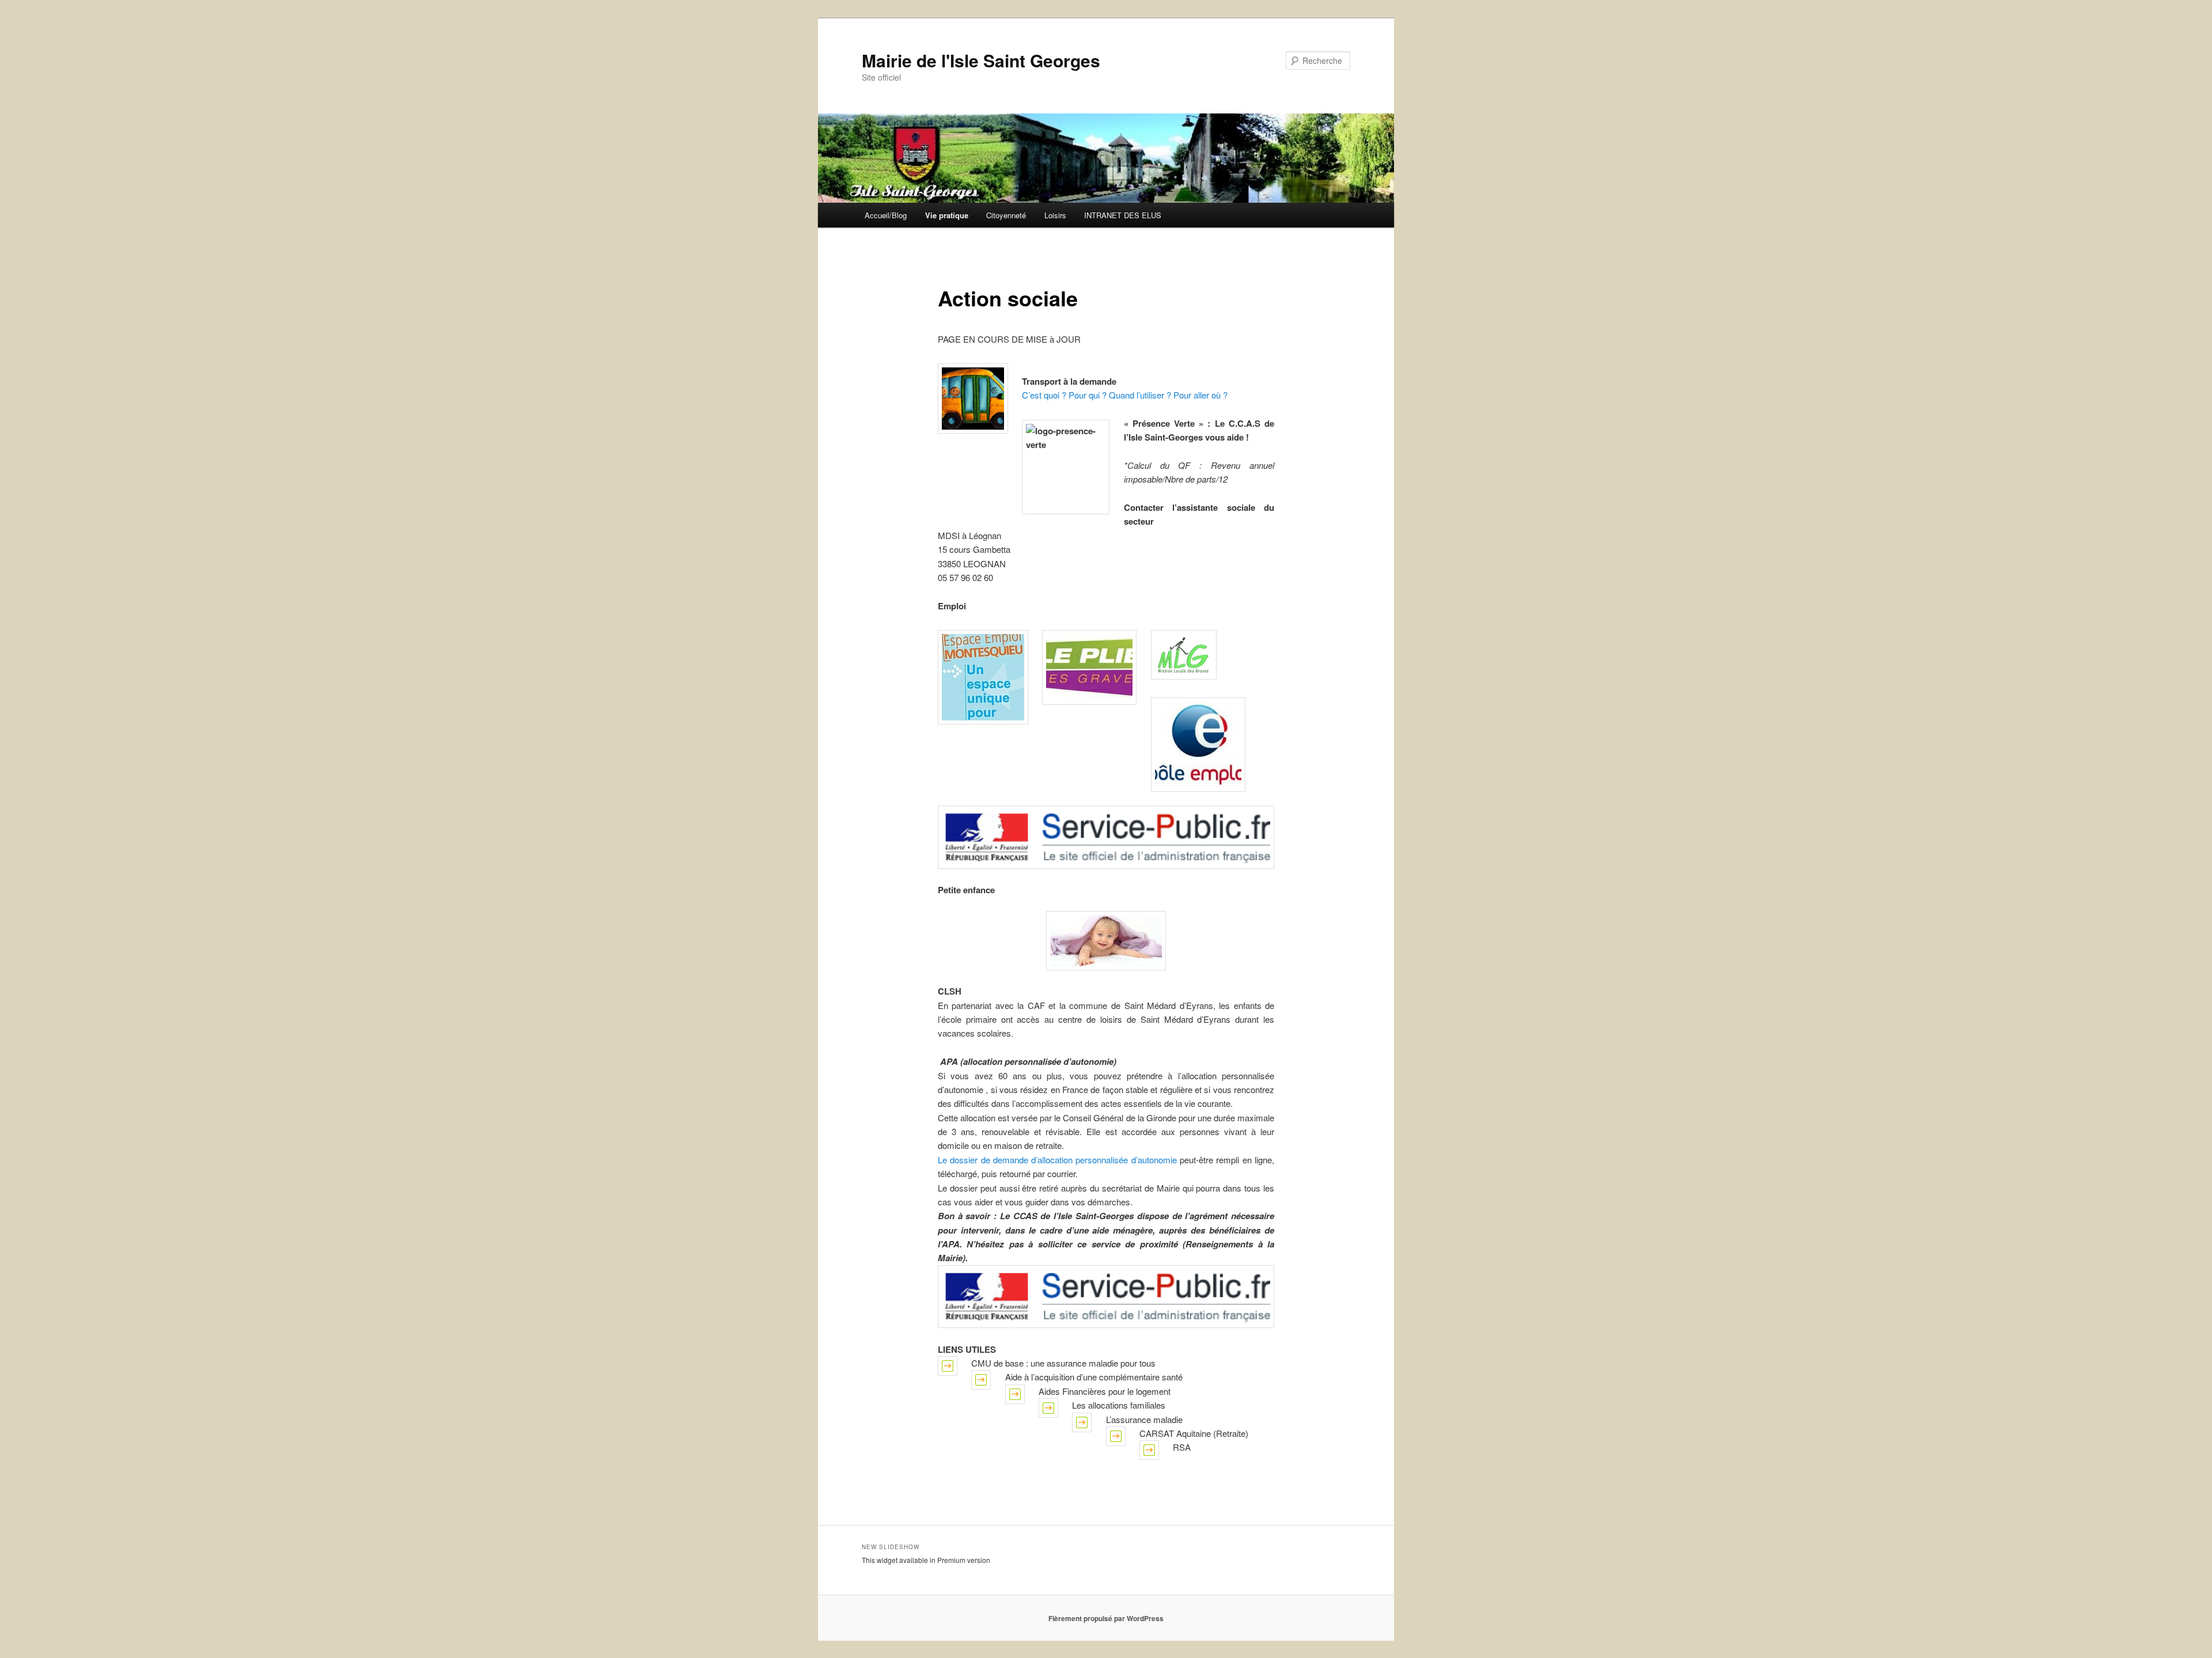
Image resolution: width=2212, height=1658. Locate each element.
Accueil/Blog (886, 215)
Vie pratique (947, 215)
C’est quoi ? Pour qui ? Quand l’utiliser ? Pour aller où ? (1125, 395)
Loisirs (1055, 215)
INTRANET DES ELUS (1123, 215)
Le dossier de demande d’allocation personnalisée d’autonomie (1057, 1160)
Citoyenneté (1006, 215)
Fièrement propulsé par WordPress (1106, 1618)
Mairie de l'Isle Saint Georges (981, 60)
